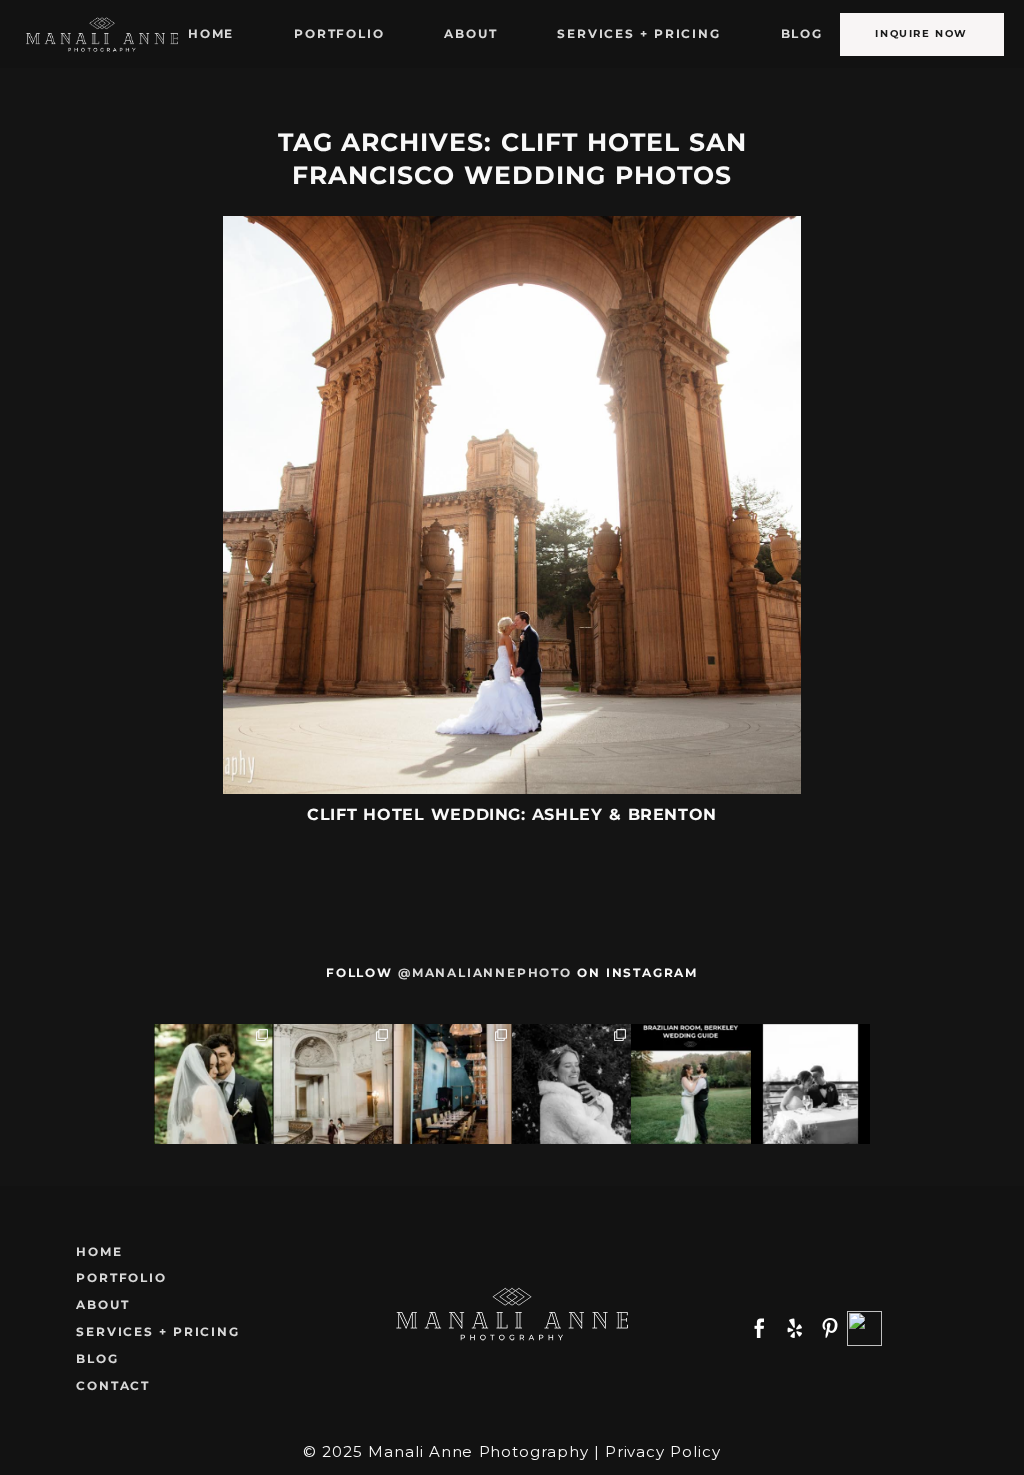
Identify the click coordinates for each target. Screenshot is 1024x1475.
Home (211, 33)
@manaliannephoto (485, 972)
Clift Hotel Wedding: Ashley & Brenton (512, 814)
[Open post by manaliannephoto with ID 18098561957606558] (452, 1083)
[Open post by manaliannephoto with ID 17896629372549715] (332, 1083)
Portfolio (339, 33)
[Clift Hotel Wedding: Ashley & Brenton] (512, 505)
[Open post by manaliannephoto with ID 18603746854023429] (571, 1083)
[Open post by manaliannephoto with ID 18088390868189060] (690, 1083)
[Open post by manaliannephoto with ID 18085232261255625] (810, 1083)
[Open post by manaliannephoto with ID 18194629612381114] (213, 1083)
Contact (113, 1385)
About (470, 33)
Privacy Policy (663, 1451)
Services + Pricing (638, 33)
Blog (802, 33)
